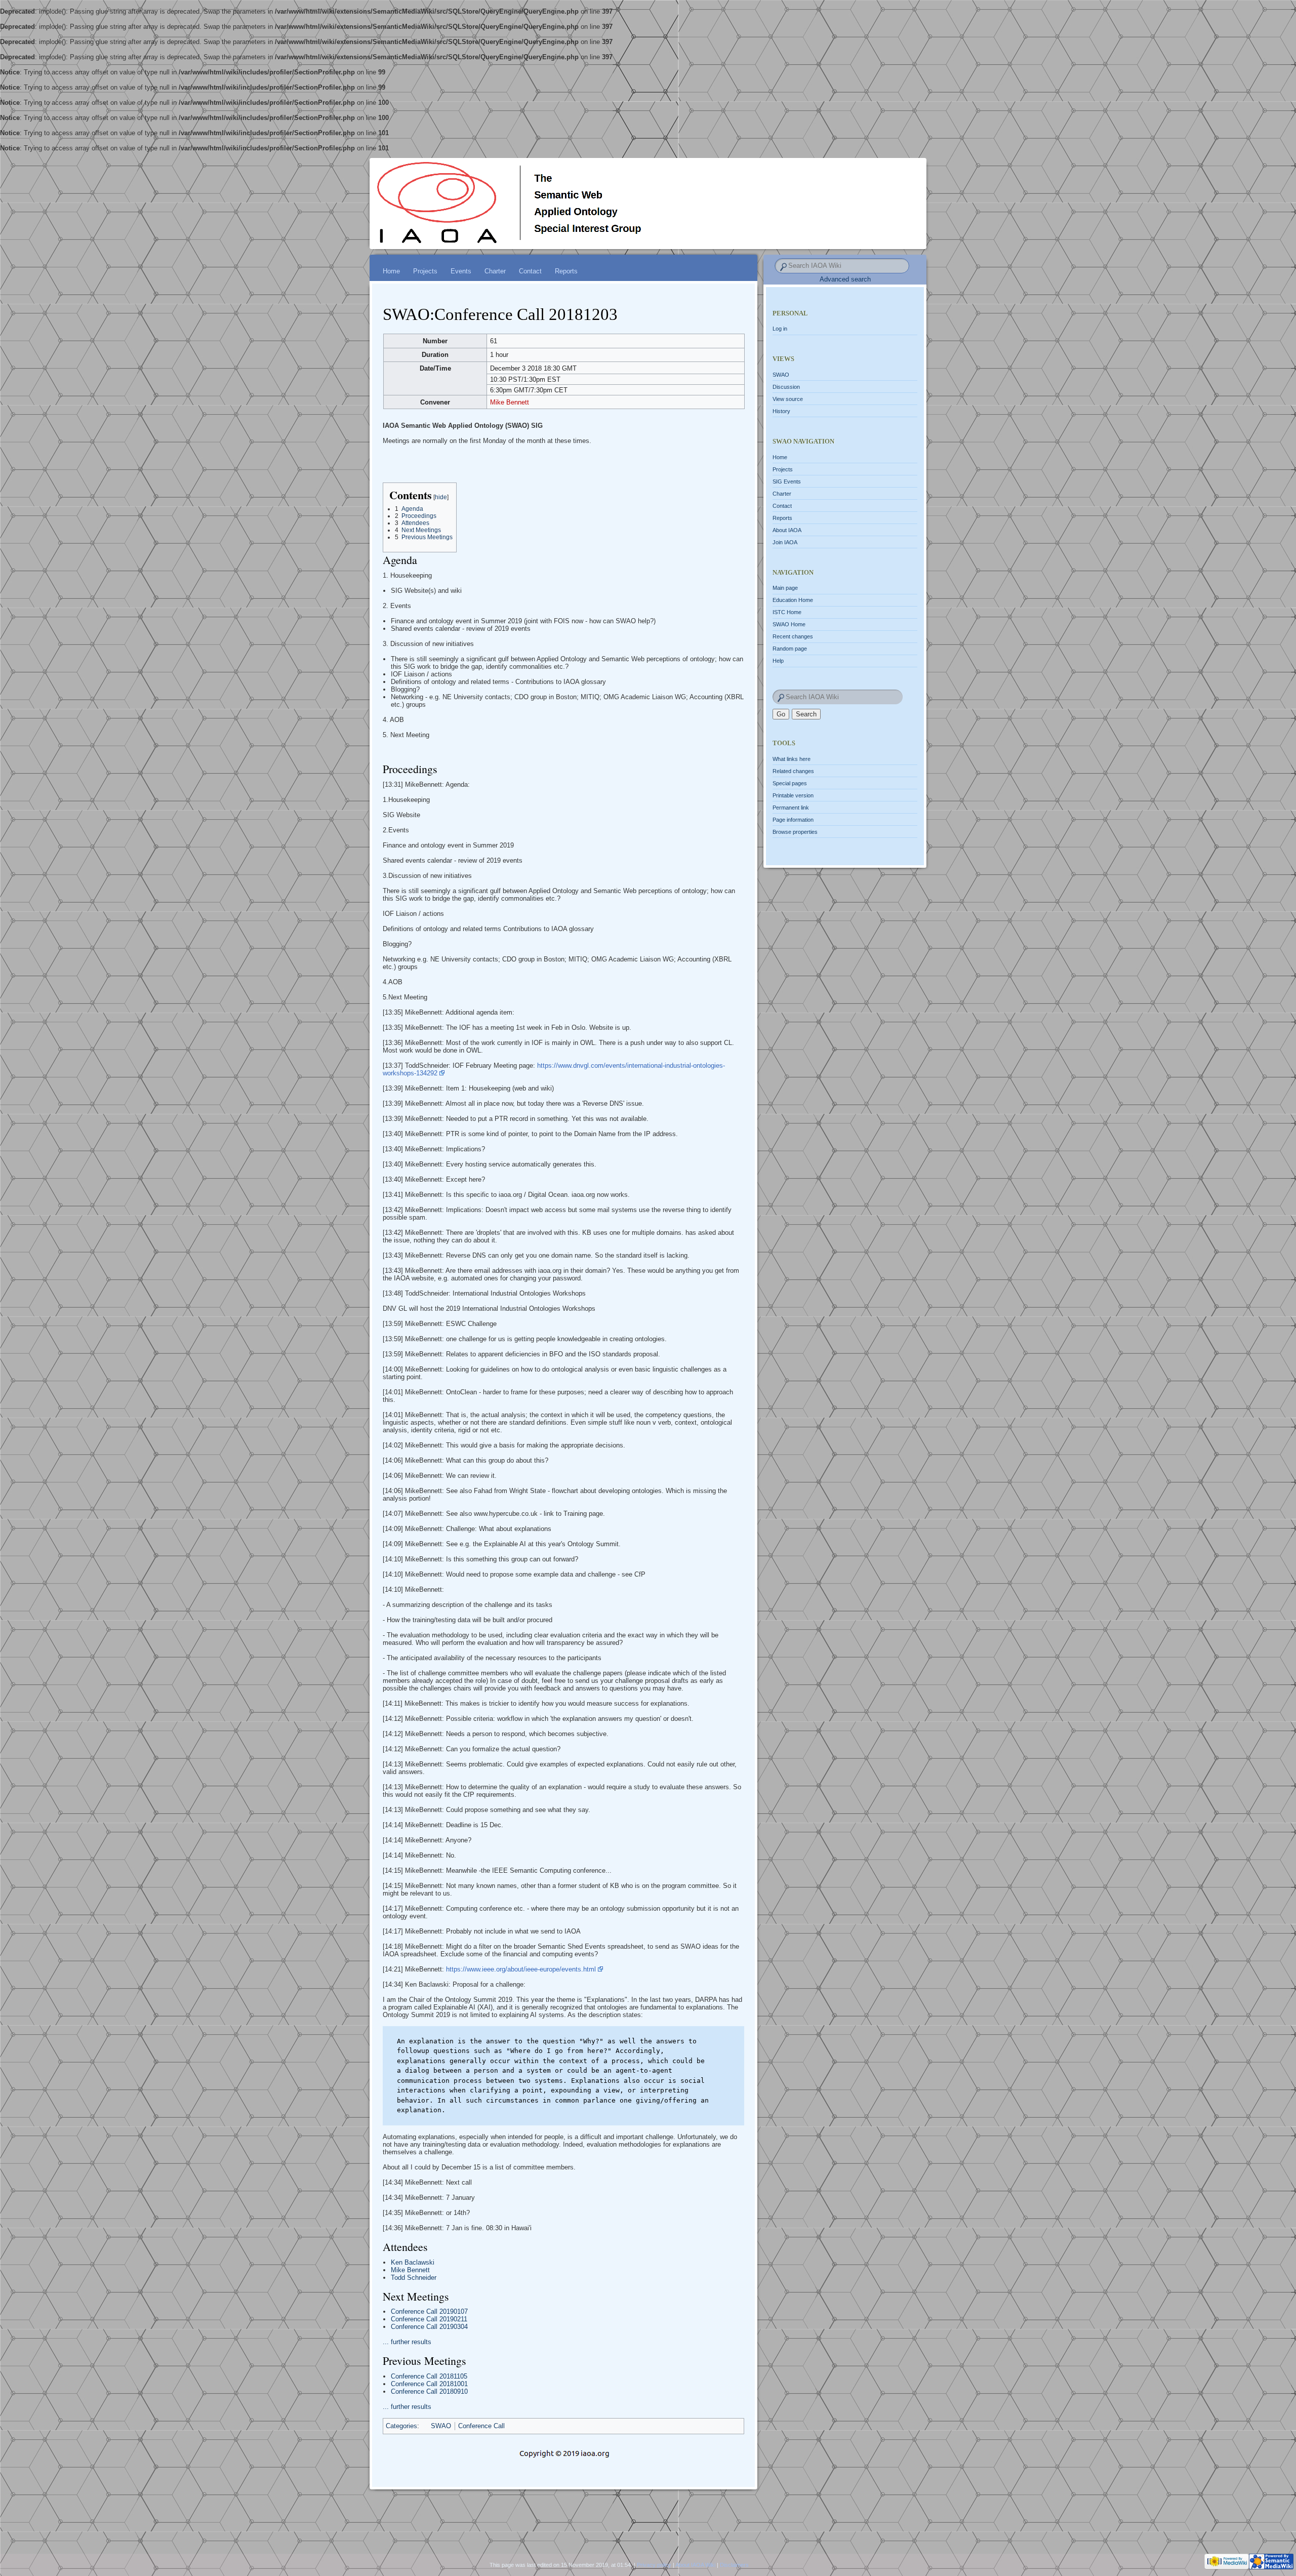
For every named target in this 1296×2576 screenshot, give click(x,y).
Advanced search (845, 279)
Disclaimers (734, 2565)
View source (788, 399)
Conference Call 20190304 (429, 2327)
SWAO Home (789, 624)
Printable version (793, 795)
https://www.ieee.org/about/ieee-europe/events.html (521, 1969)
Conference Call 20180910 (429, 2391)
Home (391, 271)
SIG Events (787, 481)
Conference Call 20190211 (429, 2319)
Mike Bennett (510, 402)
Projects (425, 271)
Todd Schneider (414, 2278)
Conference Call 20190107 (429, 2311)
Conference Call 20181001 (429, 2384)
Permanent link (791, 808)
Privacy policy (654, 2565)
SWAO (441, 2426)
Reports (566, 271)
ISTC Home (787, 612)
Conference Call (481, 2426)
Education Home (793, 600)
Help (778, 661)
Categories (401, 2426)
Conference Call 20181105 (429, 2376)
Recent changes (793, 636)
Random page (790, 649)
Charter (495, 271)
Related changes (793, 771)
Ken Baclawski (413, 2262)
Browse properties (795, 832)
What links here (792, 759)
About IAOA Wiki (695, 2565)
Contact (530, 271)
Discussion (786, 387)
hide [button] (441, 497)
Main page (785, 588)
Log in (780, 329)
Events (461, 271)
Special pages (790, 783)
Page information (793, 820)
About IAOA (787, 530)
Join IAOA (785, 542)
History (781, 411)
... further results (407, 2342)
